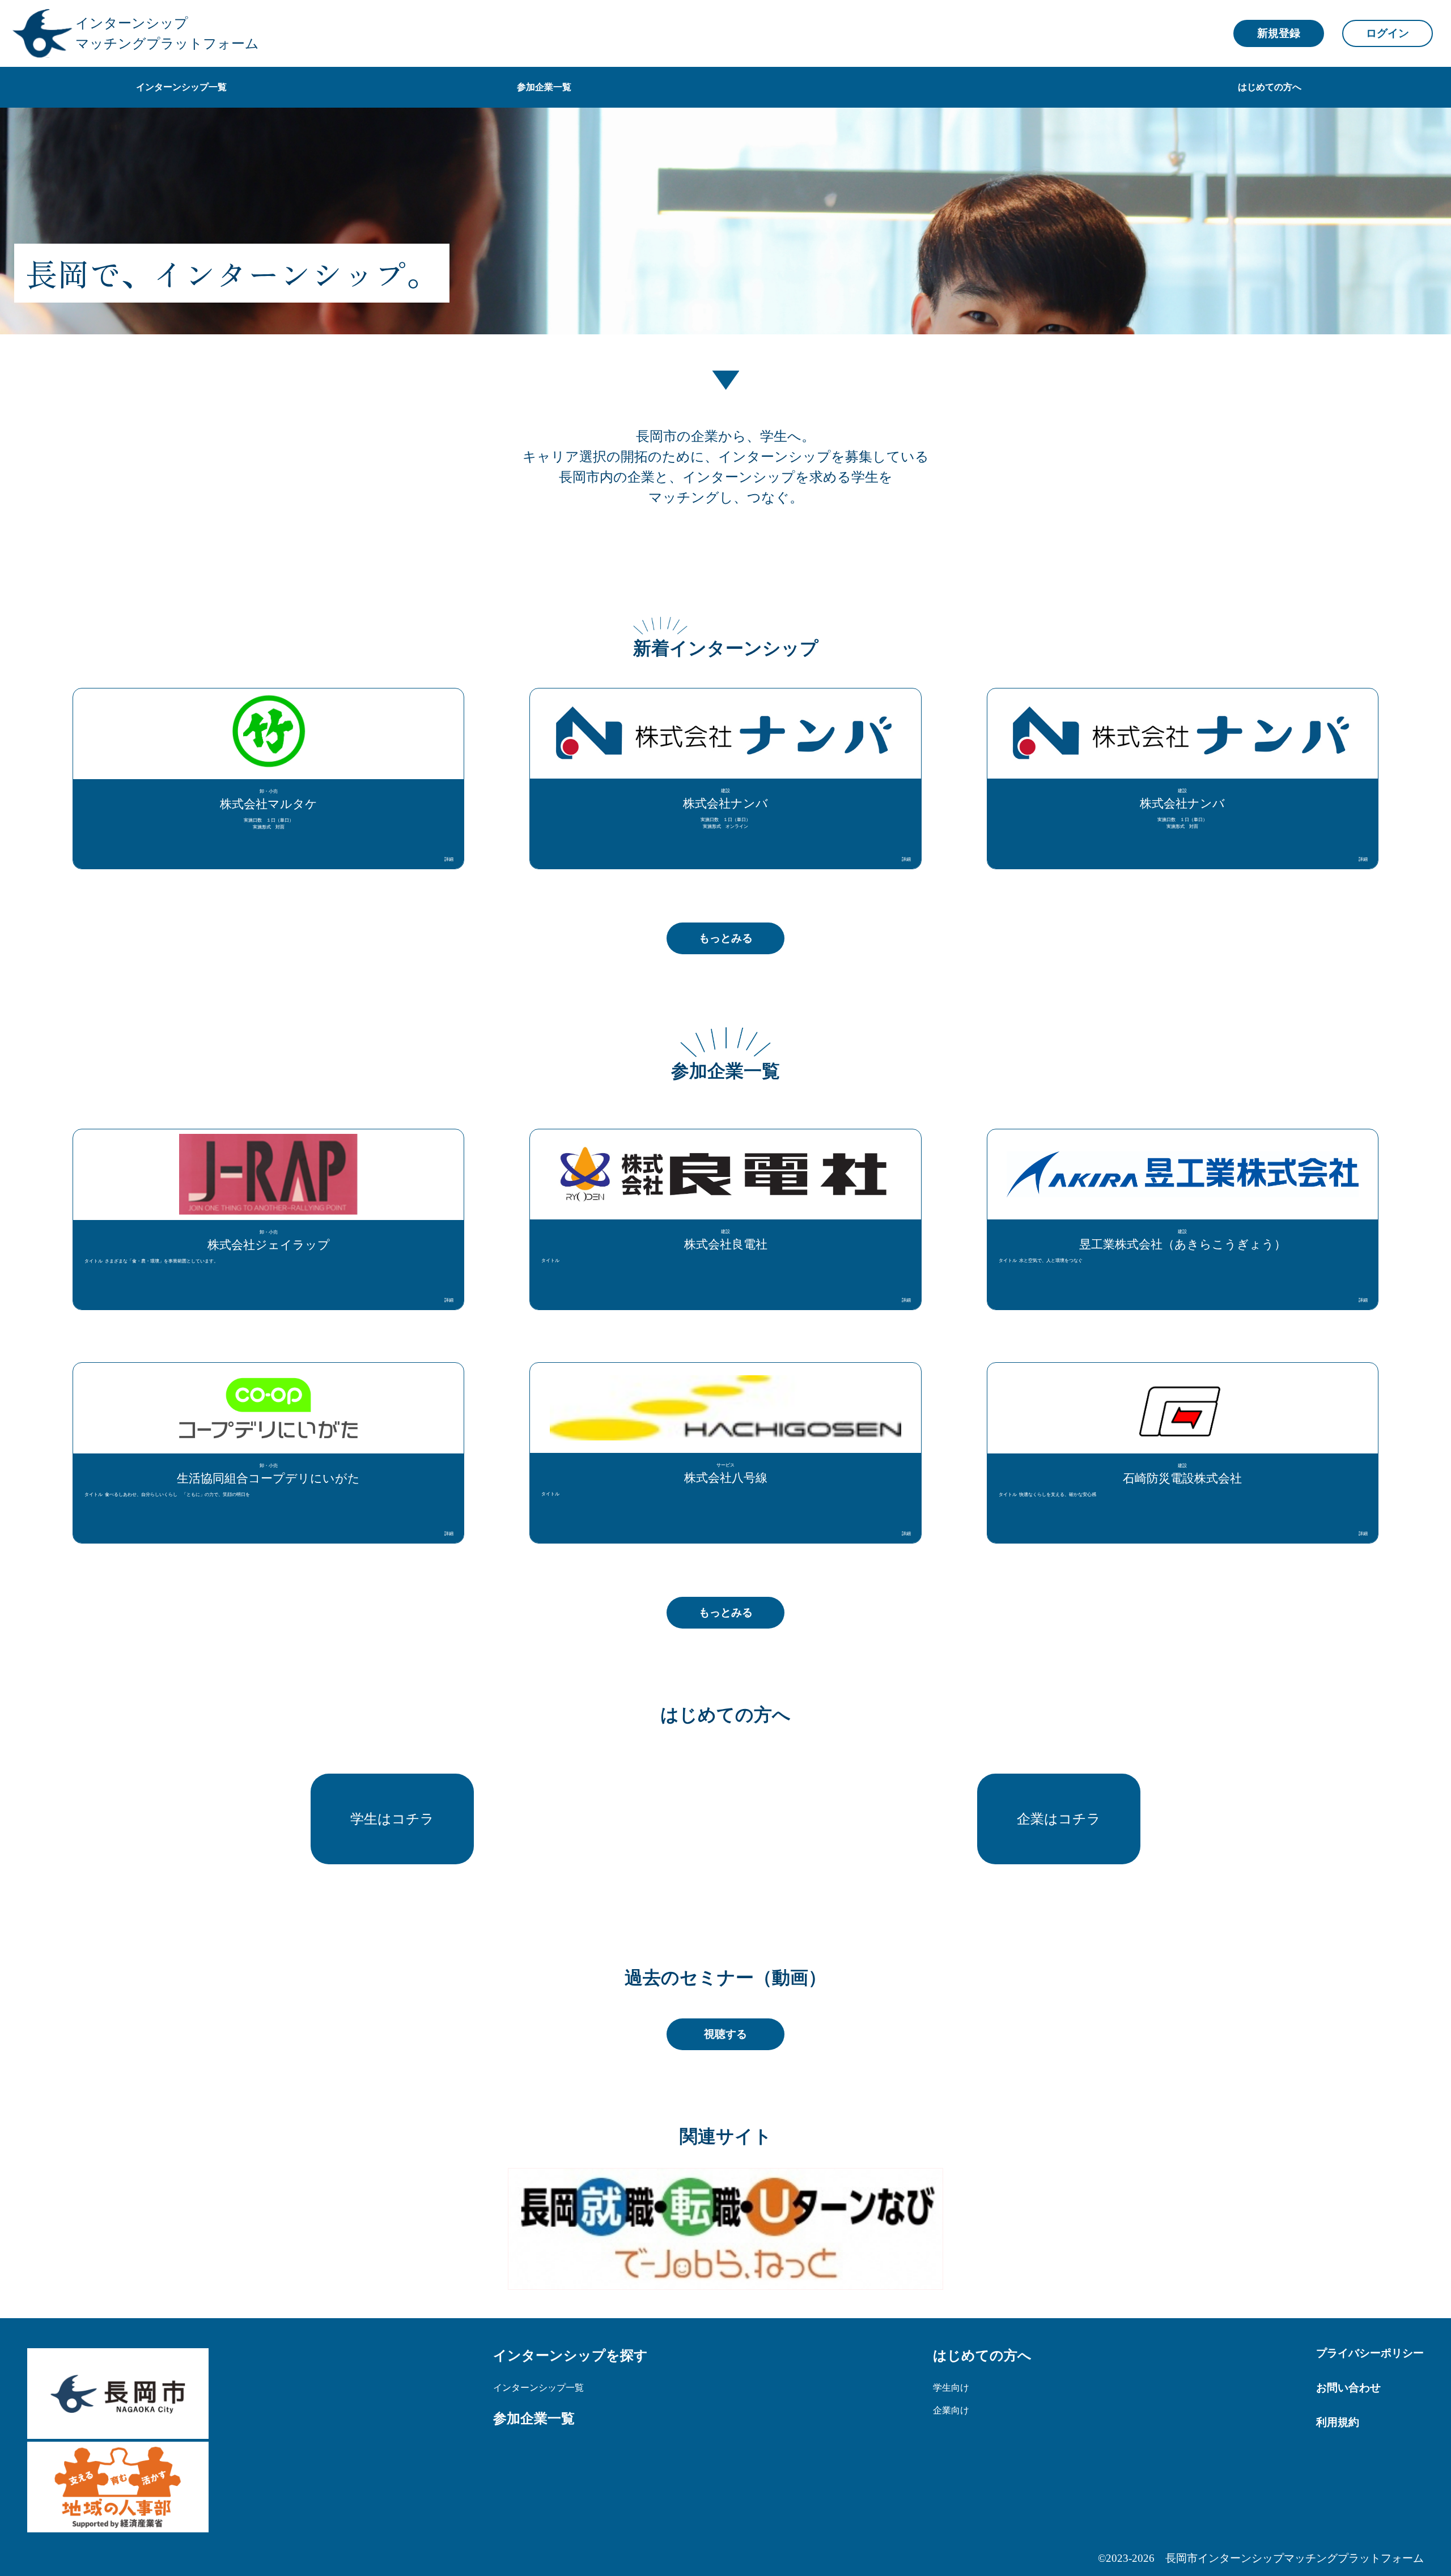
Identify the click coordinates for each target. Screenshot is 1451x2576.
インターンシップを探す (570, 2355)
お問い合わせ (1348, 2388)
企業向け (951, 2410)
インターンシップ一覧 (538, 2387)
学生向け (951, 2387)
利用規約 (1338, 2422)
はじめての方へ (982, 2355)
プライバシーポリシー (1370, 2353)
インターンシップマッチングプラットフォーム (167, 33)
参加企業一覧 (534, 2418)
